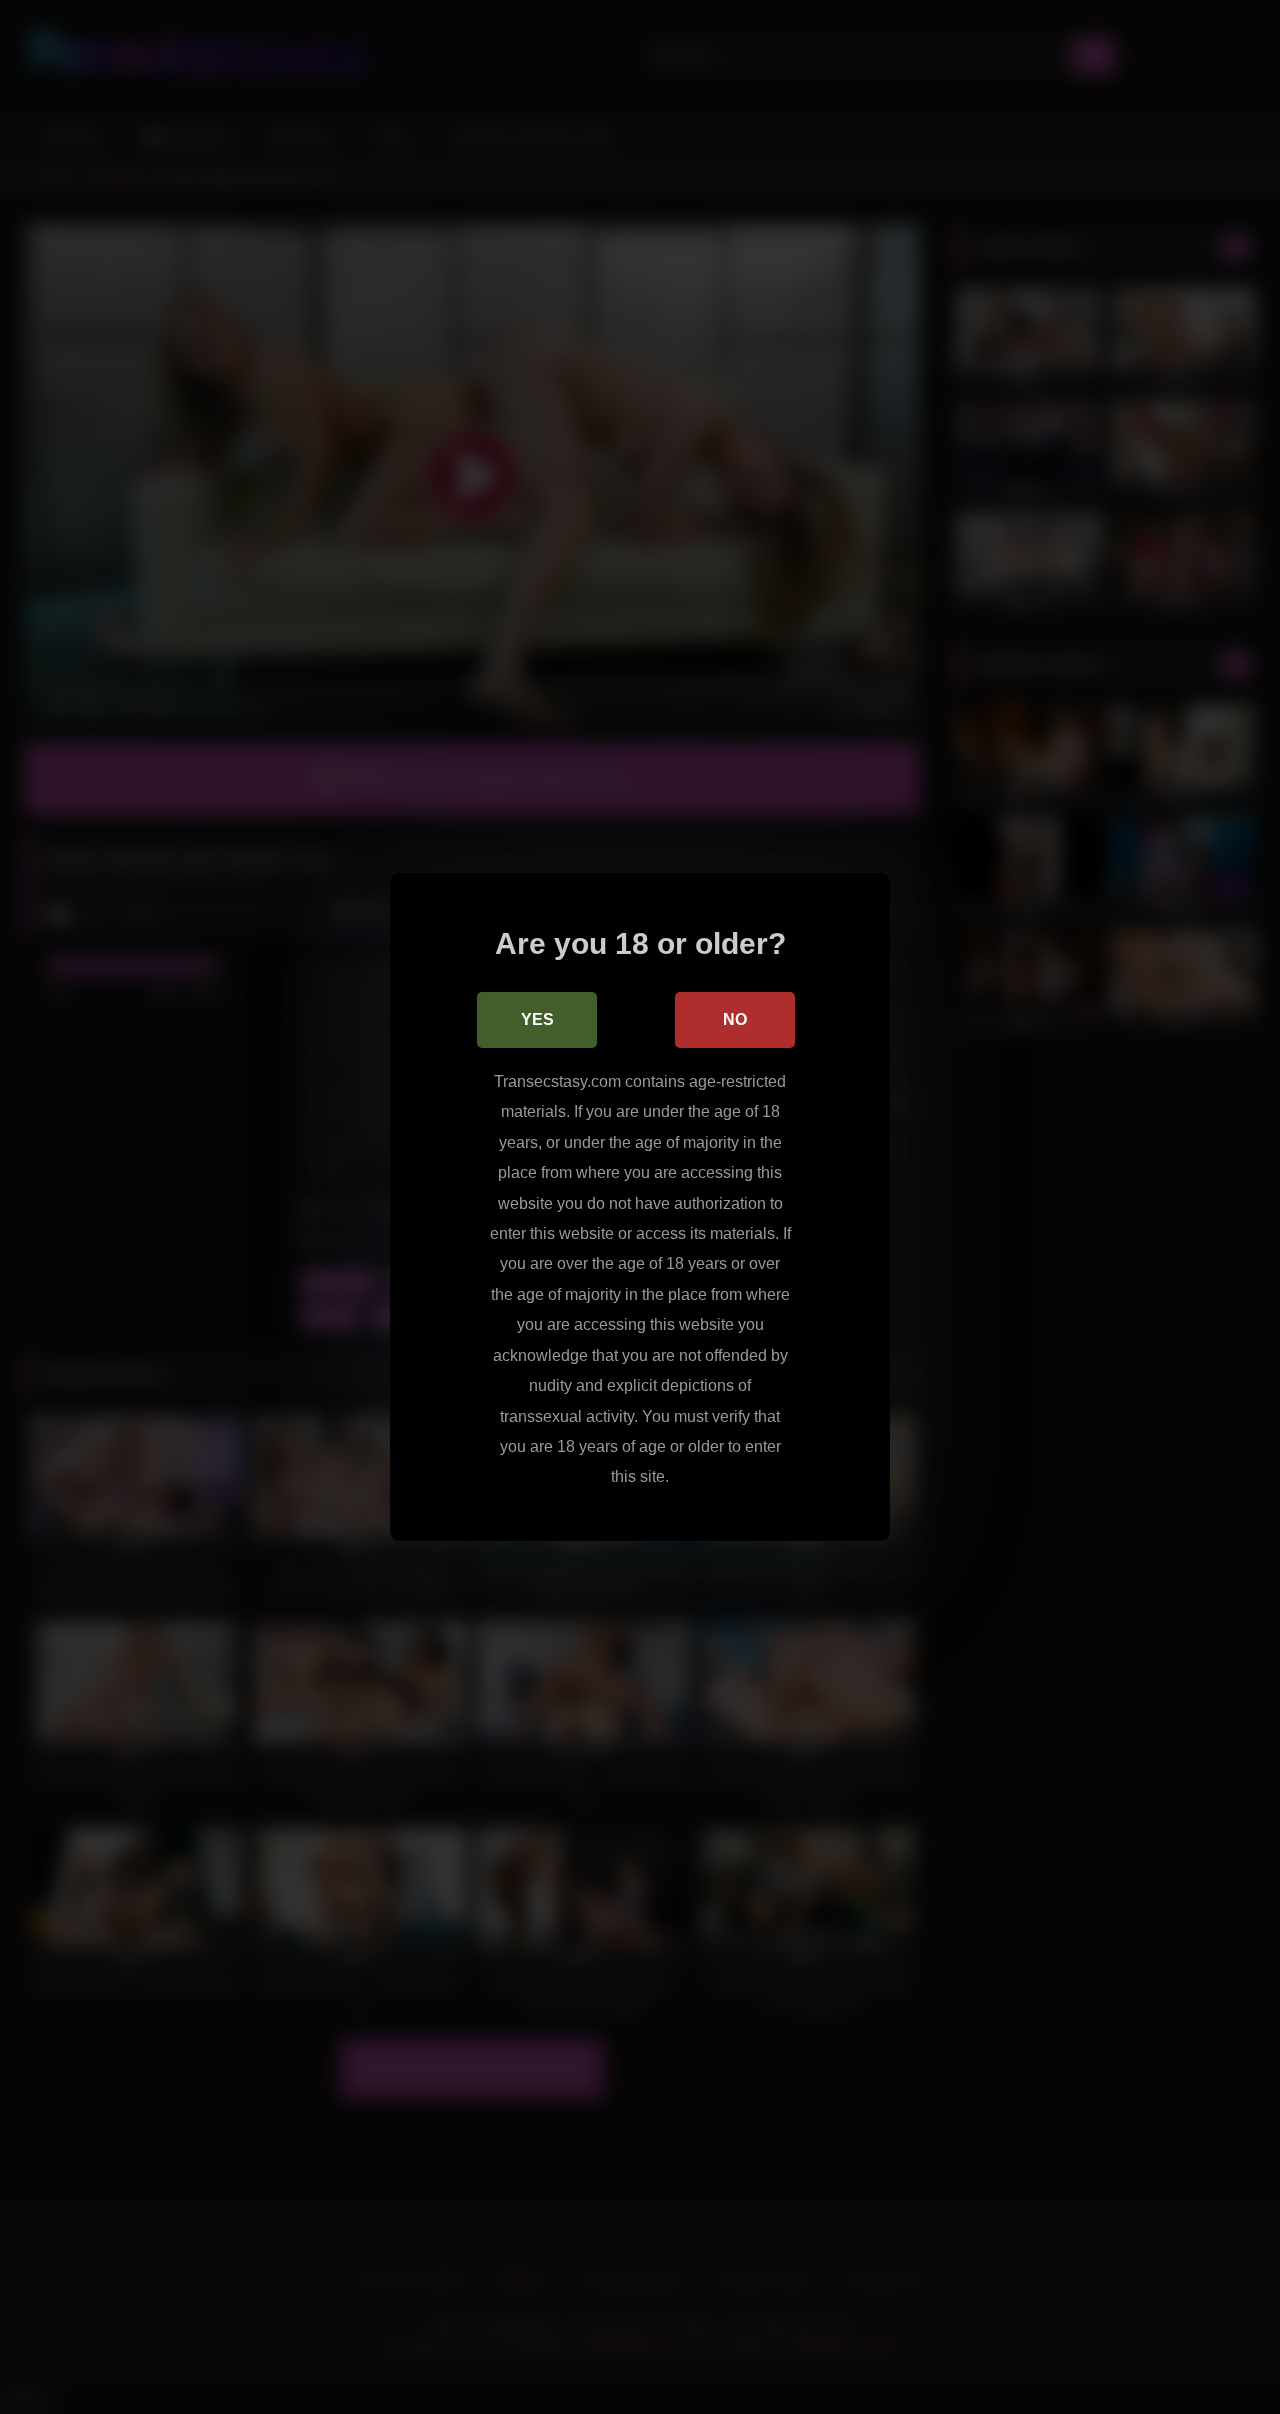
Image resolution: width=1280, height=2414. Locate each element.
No (735, 1019)
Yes (537, 1019)
